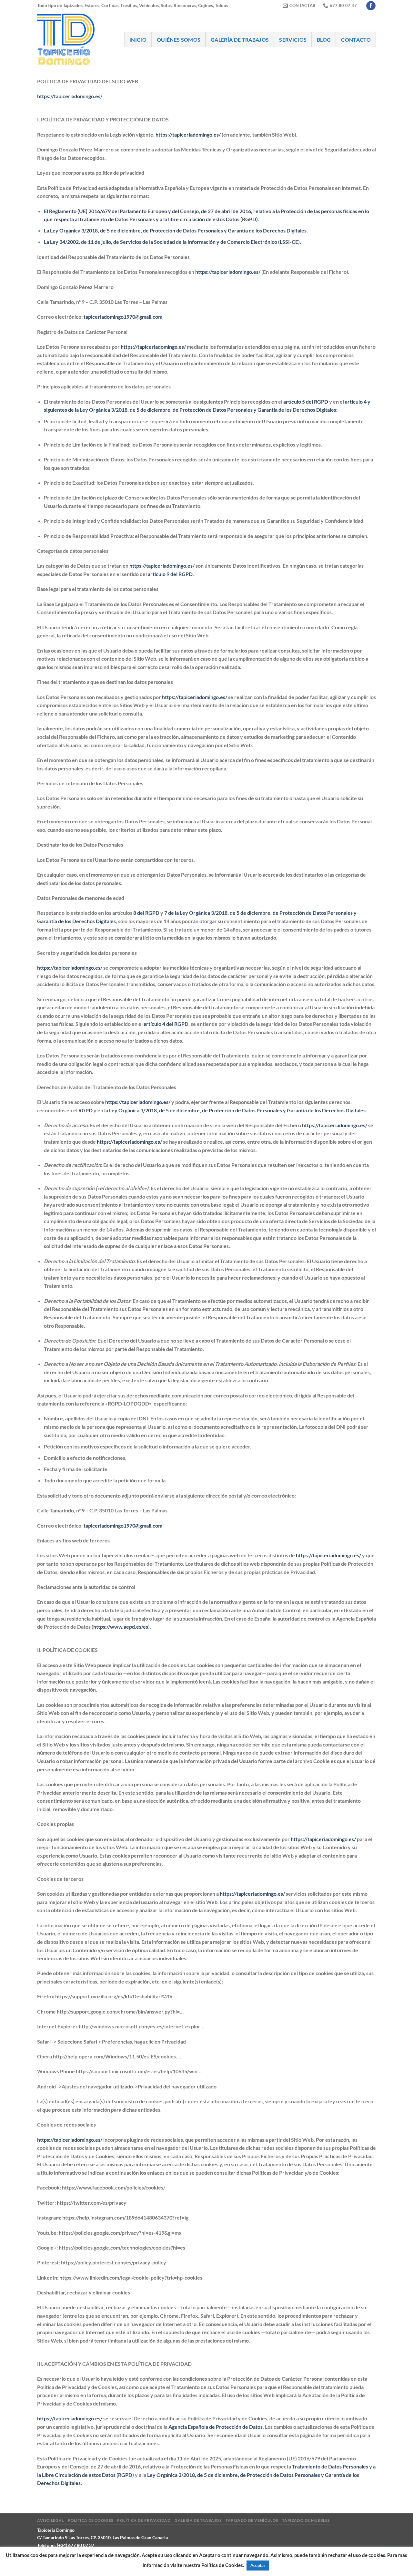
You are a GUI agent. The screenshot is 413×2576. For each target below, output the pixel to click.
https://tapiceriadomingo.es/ (70, 96)
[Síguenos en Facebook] (371, 6)
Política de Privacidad (144, 2520)
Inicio (138, 40)
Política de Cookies (91, 2520)
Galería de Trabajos (240, 40)
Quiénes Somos (179, 40)
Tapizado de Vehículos (252, 2520)
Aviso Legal (50, 2520)
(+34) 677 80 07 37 (76, 2545)
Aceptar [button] (258, 2565)
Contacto (356, 40)
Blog (324, 40)
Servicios (293, 40)
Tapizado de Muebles (306, 2520)
